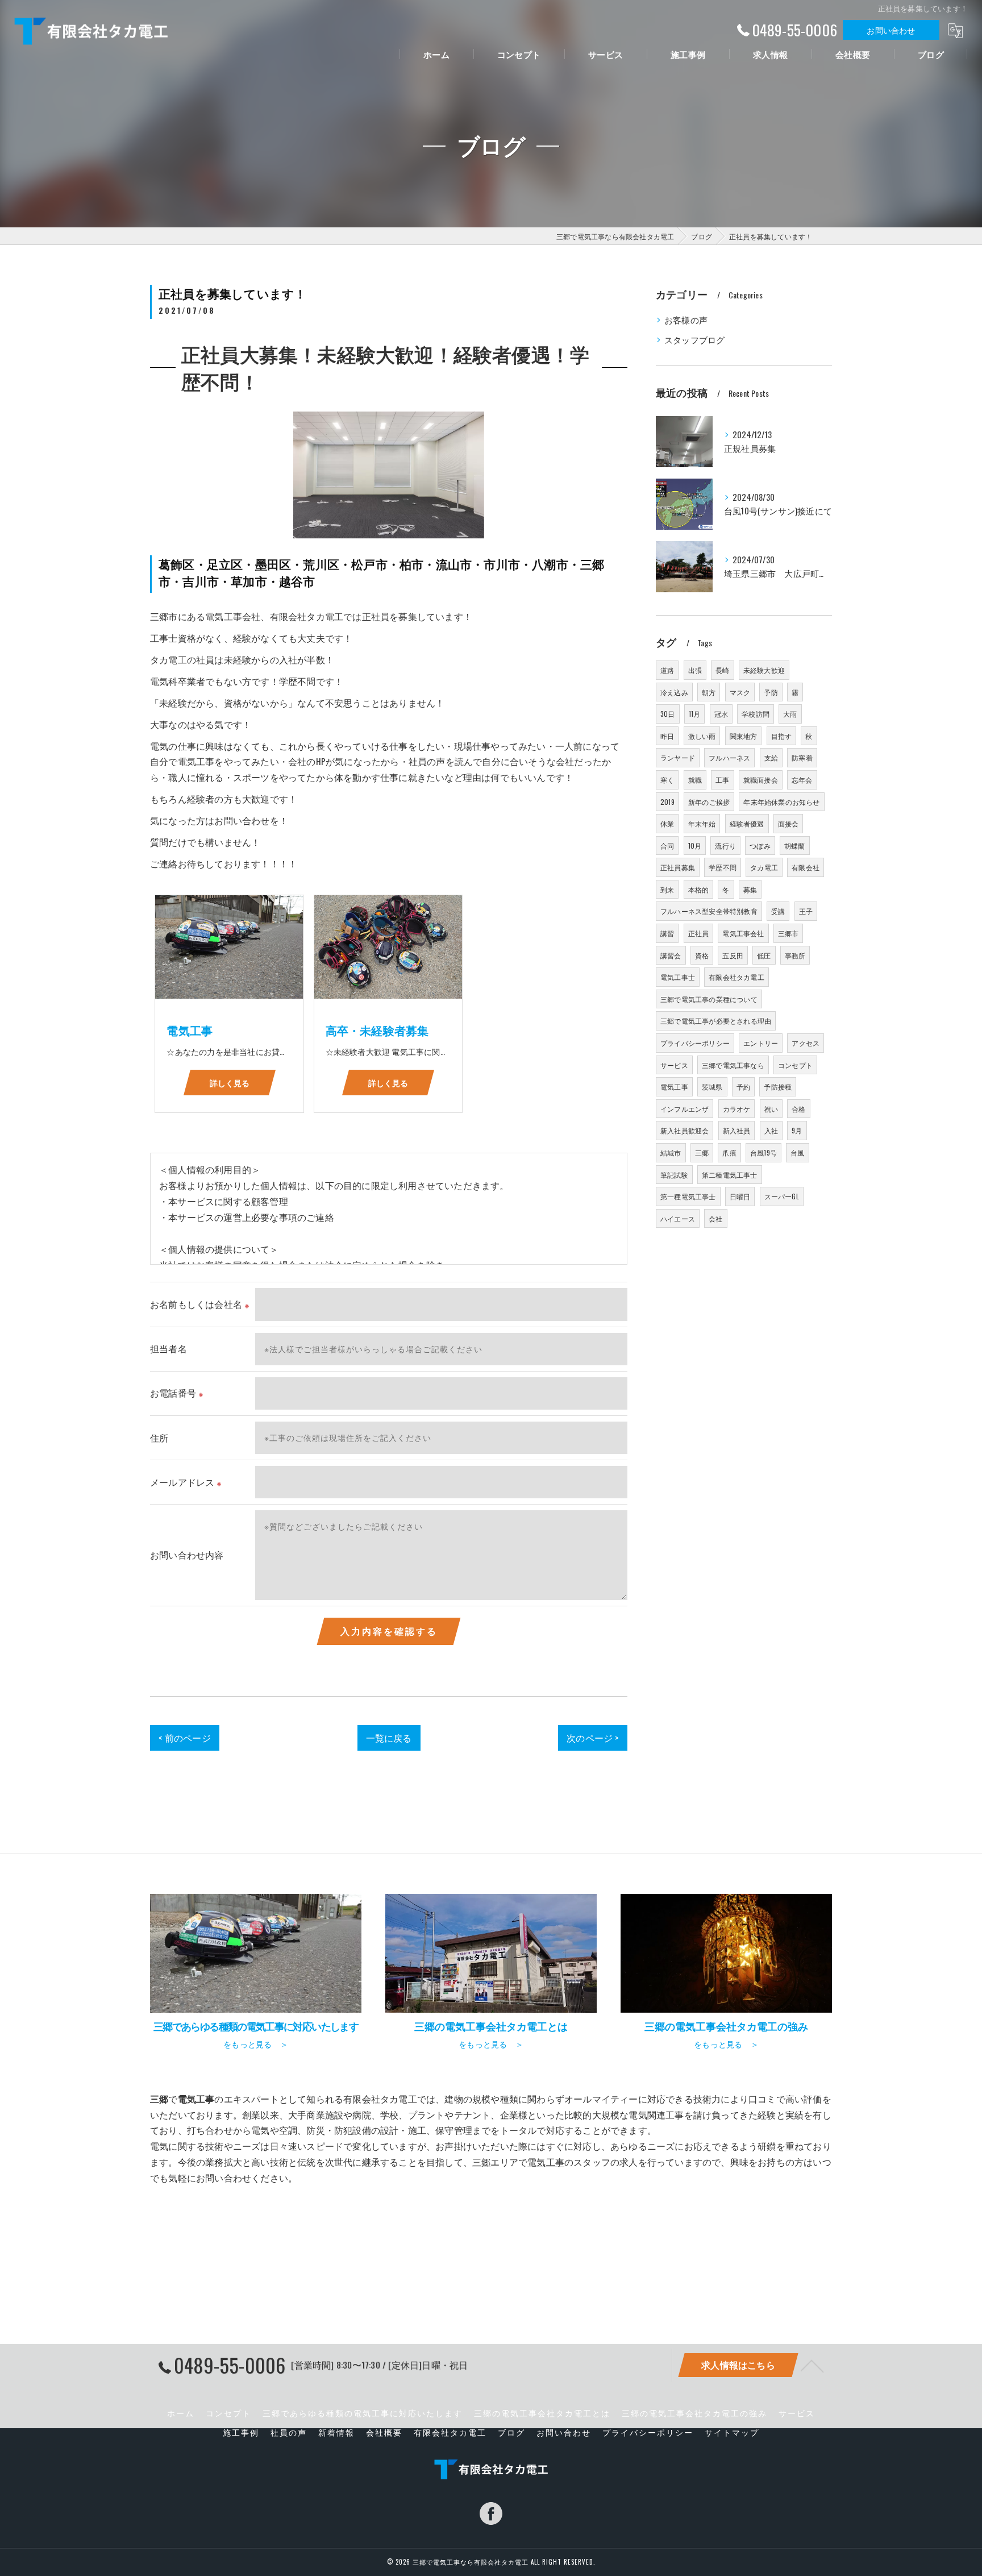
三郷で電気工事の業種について (709, 999)
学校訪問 (756, 714)
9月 (797, 1130)
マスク (740, 692)
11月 (695, 714)
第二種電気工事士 (730, 1175)
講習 (667, 933)
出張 (695, 670)
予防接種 (778, 1087)
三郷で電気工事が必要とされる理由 (716, 1021)
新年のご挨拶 (709, 802)
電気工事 (674, 1087)
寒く (667, 780)
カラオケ (737, 1109)
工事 (722, 780)
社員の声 (289, 2432)
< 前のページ (184, 1738)
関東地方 (744, 736)
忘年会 (802, 780)
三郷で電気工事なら (733, 1065)
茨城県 (712, 1087)
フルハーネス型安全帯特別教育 (709, 911)
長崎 (722, 670)
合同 (667, 845)
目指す (782, 736)
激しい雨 (702, 736)
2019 (667, 802)
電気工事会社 (743, 933)
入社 (771, 1130)
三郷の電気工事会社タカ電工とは (542, 2413)
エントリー (761, 1043)
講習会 (671, 955)
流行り (725, 845)
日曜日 (740, 1196)
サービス (674, 1065)
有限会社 (806, 867)
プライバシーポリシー (695, 1043)
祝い (771, 1109)
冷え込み (674, 692)
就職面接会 (761, 780)
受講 (778, 911)
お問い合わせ (891, 30)
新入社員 (737, 1130)
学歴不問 (723, 867)
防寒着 (802, 757)
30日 (668, 714)
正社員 (699, 933)
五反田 (733, 955)
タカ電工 (764, 867)
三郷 (702, 1152)
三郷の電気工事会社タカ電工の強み (694, 2413)
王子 (806, 911)
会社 (715, 1218)
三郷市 (788, 933)
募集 (750, 889)
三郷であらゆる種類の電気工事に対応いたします (363, 2413)
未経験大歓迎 (764, 670)
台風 (797, 1152)
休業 (667, 823)
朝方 (709, 692)
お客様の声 (686, 320)
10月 (695, 845)
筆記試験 (674, 1175)
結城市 (671, 1152)
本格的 (699, 889)
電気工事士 (678, 977)
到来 (667, 889)
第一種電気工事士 (688, 1196)
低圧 (764, 955)
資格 (702, 955)
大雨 (790, 714)
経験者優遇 (747, 823)
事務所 (795, 955)
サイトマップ (732, 2432)
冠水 (721, 714)
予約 (743, 1087)
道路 (667, 670)
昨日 (667, 736)
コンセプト (795, 1065)
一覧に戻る (389, 1738)
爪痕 (729, 1152)
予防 (771, 692)
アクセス (806, 1043)
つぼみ (760, 845)
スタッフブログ (694, 340)
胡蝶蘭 (795, 845)
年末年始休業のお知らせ (781, 802)
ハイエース (678, 1218)
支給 (771, 757)
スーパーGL (782, 1196)
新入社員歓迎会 (685, 1130)
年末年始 (702, 823)
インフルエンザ (685, 1109)
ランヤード (678, 757)
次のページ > (592, 1738)
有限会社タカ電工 (737, 977)
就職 (695, 780)
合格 (798, 1109)
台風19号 (763, 1152)
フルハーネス (729, 757)
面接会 (788, 823)
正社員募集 (678, 867)
